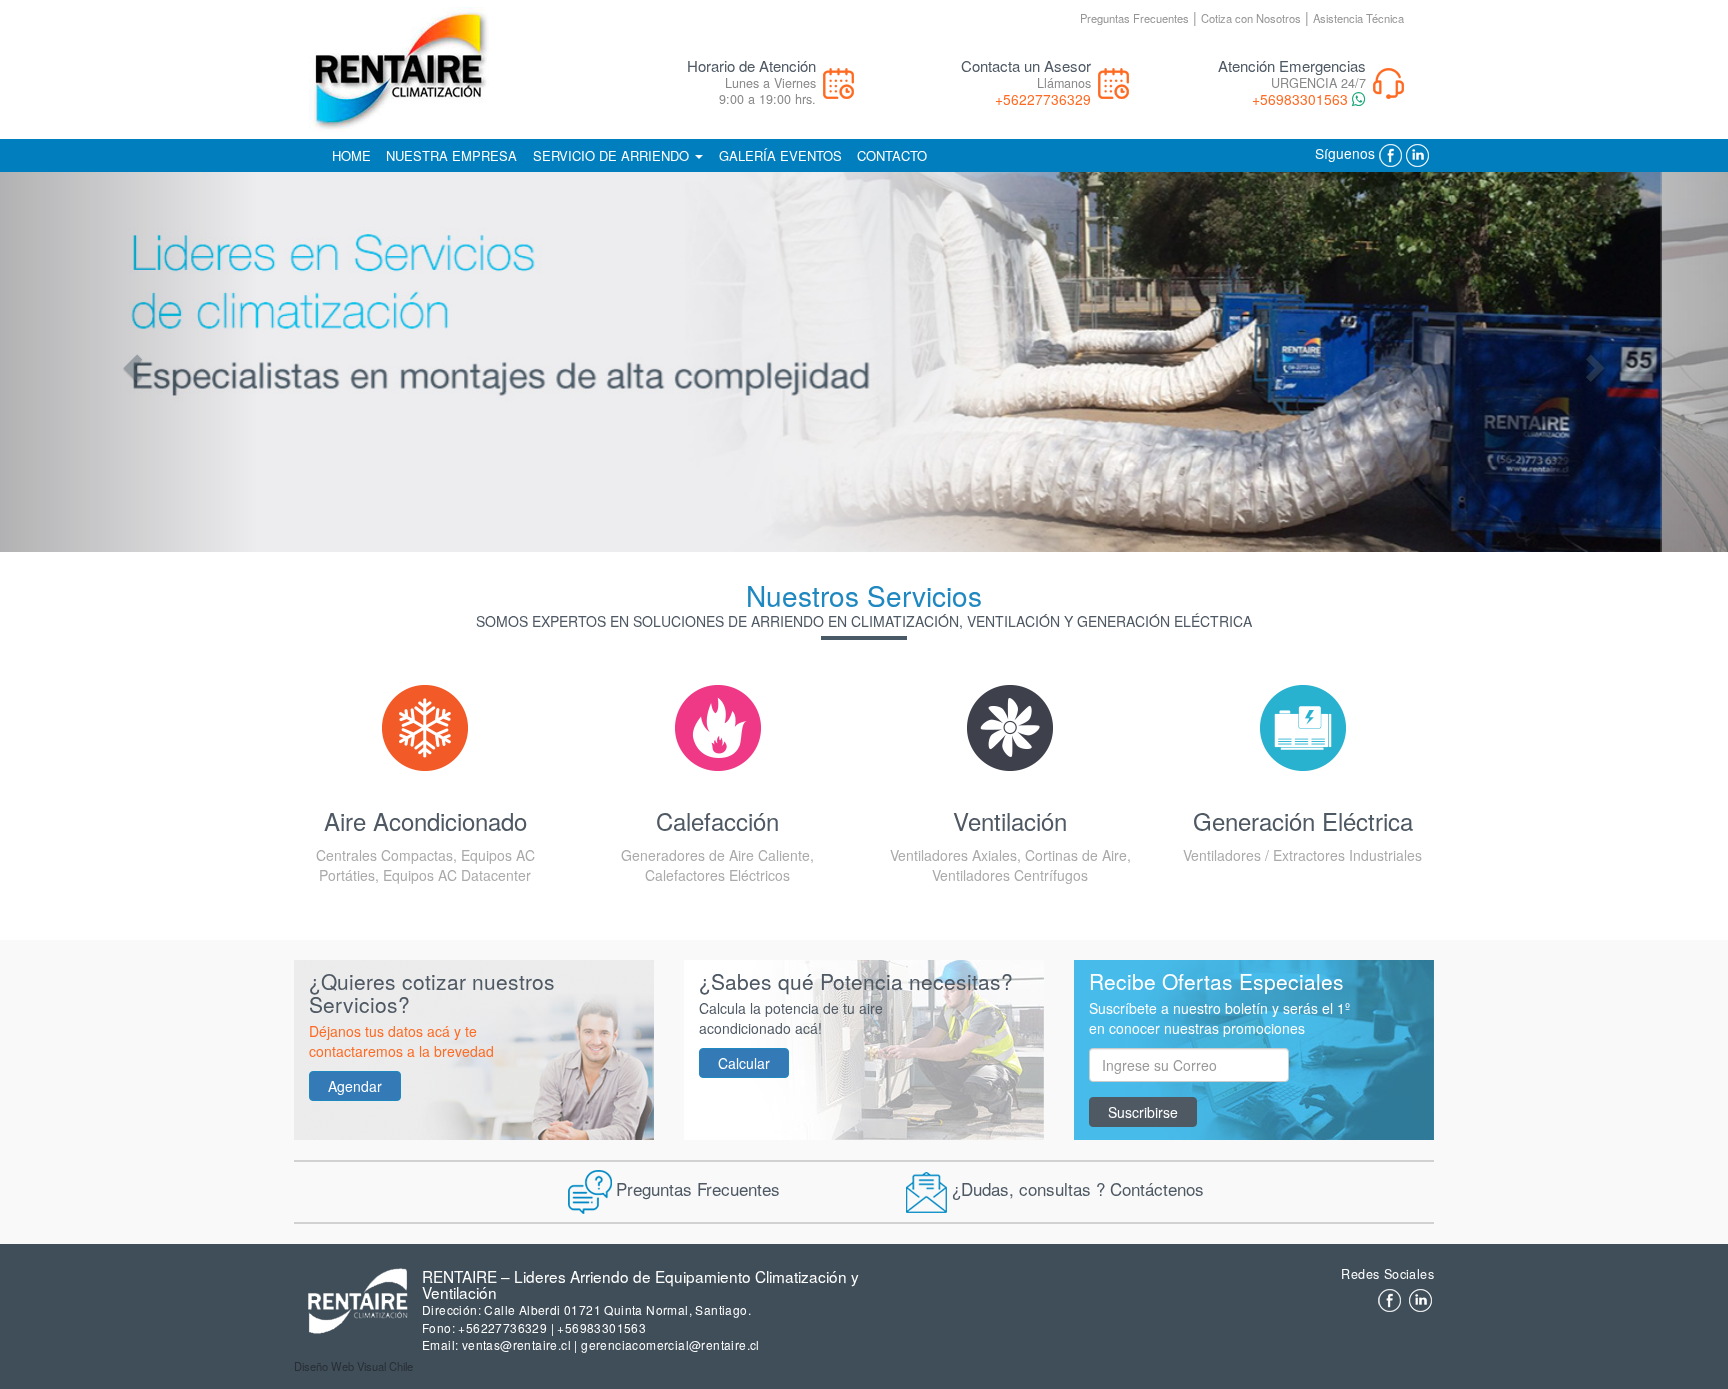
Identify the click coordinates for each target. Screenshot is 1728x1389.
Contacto (892, 155)
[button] (129, 362)
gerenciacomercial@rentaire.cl (670, 1344)
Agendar (355, 1086)
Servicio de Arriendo (613, 155)
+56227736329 (1043, 99)
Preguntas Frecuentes (1134, 18)
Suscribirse (1143, 1112)
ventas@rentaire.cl (516, 1344)
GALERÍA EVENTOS (780, 155)
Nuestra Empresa (451, 155)
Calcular (744, 1063)
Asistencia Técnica (1358, 18)
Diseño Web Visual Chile (353, 1366)
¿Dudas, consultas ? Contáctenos (1078, 1187)
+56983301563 (1300, 99)
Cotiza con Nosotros (1251, 18)
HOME (351, 155)
